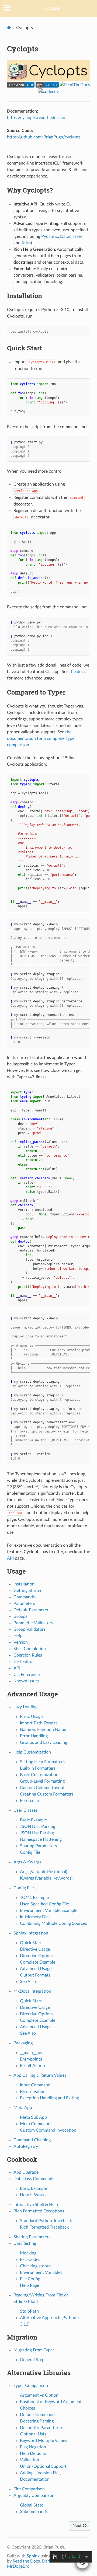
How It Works (33, 2195)
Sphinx (33, 2556)
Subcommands (34, 2512)
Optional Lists (33, 2434)
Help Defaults (33, 2453)
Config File (30, 1852)
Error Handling (34, 1736)
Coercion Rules (28, 1655)
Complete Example (38, 1962)
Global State (32, 2505)
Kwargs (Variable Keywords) (46, 1878)
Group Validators (30, 1629)
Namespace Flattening (41, 1839)
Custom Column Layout (42, 1788)
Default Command (37, 2415)
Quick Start (31, 1943)
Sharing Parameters (38, 1846)
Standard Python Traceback (46, 2221)
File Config (30, 2279)
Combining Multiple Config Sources (53, 1923)
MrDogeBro (18, 2566)
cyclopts (52, 8)
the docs (78, 672)
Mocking (28, 2253)
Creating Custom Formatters (47, 1794)
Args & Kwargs (27, 1862)
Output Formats (35, 1975)
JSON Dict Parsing (38, 1826)
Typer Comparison (31, 2386)
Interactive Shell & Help (36, 2205)
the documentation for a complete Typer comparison (41, 738)
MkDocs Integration (32, 1991)
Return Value (32, 2092)
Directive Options (37, 1956)
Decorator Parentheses (42, 2428)
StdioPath (29, 2311)
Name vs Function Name (43, 1730)
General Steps (33, 2360)
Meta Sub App (33, 2117)
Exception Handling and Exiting (49, 2098)
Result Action (32, 2066)
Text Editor (24, 1662)
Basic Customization (39, 1775)
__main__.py (31, 2053)
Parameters (24, 1604)
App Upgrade (26, 2172)
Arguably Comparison (34, 2495)
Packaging (23, 2043)
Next (78, 2526)
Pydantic (50, 236)
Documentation (35, 2479)
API (17, 1668)
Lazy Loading (25, 1707)
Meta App (23, 2108)
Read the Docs (26, 2561)
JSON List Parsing (37, 1833)
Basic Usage (31, 1717)
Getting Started (28, 1591)
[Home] (9, 28)
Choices (27, 2408)
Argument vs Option (39, 2395)
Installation (24, 1584)
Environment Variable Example (49, 1911)
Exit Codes (30, 2260)
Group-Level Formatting (42, 1781)
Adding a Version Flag (40, 2473)
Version (21, 1642)
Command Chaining (32, 2140)
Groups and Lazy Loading (44, 1742)
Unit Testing (25, 2243)
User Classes (25, 1810)
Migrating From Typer (34, 2350)
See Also (28, 1982)
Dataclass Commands (34, 2179)
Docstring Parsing (37, 2421)
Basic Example (33, 1820)
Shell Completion (30, 1649)
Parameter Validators (33, 1623)
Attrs (26, 243)
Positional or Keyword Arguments (52, 2402)
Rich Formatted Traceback (44, 2227)
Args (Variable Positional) (44, 1872)
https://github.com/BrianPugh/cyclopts (44, 137)
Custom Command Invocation (48, 2130)
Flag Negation (33, 2447)
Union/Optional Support (43, 2466)
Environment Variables (41, 2272)
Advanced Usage (36, 1969)
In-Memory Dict (35, 1917)
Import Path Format (39, 1723)
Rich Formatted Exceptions (39, 2211)
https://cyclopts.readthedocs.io (36, 118)
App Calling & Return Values (40, 2075)
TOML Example (34, 1898)
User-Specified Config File (44, 1904)
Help (18, 1636)
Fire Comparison (29, 2489)
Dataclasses (71, 236)
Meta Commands (36, 2124)
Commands (24, 1597)
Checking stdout (35, 2266)
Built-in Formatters (38, 1768)
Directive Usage (35, 1949)
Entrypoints (31, 2059)
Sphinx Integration (31, 1933)
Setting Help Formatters (42, 1762)
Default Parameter (31, 1610)
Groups (20, 1616)
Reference (29, 1801)
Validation (30, 2460)
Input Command (35, 2085)
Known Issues (27, 1681)
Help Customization (32, 1752)
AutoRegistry (26, 2146)
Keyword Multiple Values (44, 2441)
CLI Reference (27, 1675)
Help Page (30, 2285)
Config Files (25, 1888)
